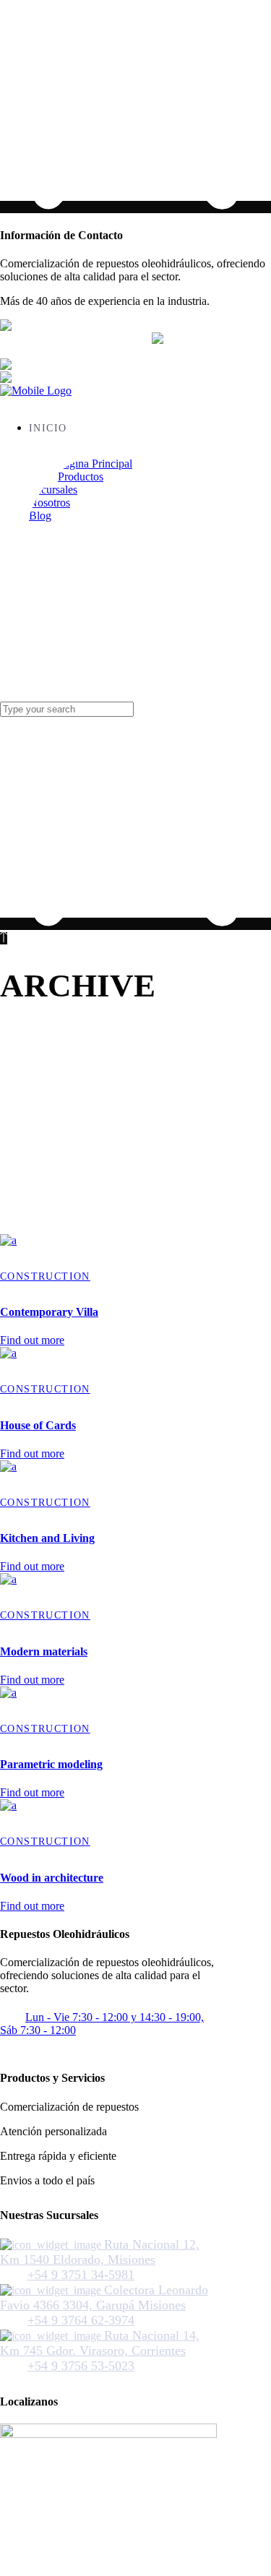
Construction (45, 1276)
